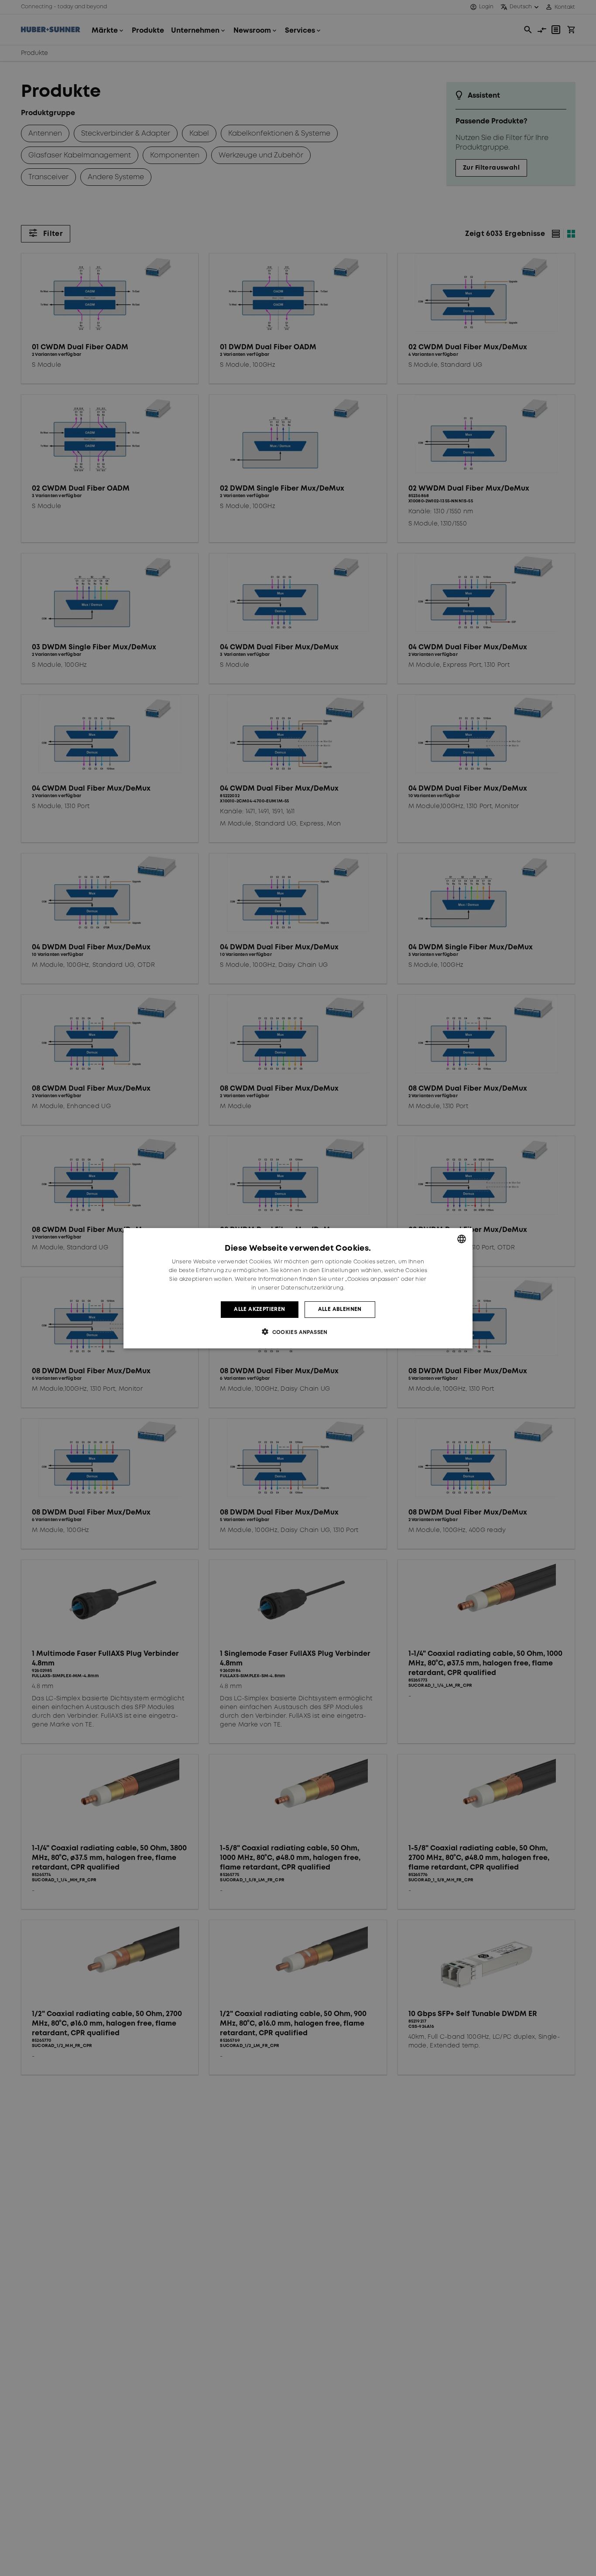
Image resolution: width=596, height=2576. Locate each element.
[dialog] (298, 1288)
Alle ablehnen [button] (340, 1309)
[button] (298, 1332)
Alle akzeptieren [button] (259, 1309)
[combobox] (462, 1239)
